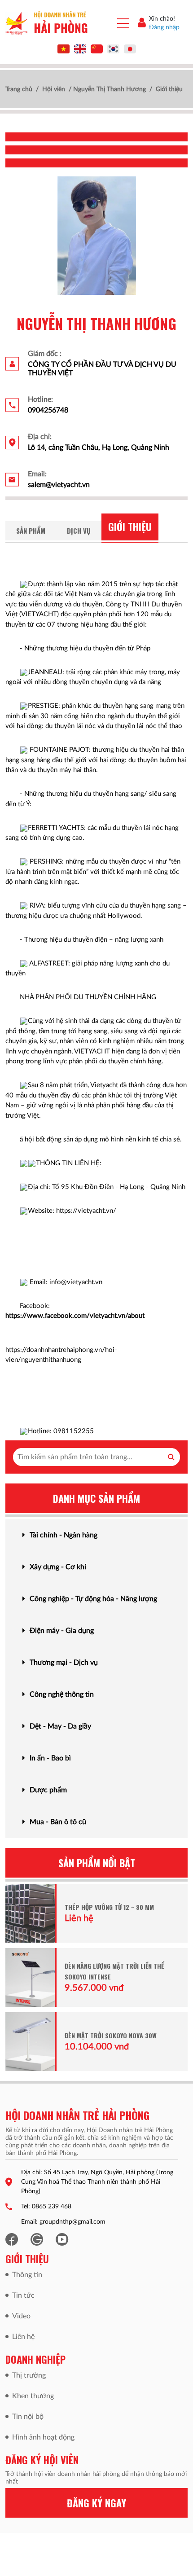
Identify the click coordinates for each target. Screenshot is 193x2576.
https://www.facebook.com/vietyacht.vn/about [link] (75, 1316)
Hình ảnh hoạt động (43, 2437)
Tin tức (23, 2295)
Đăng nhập (164, 27)
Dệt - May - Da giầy (60, 1726)
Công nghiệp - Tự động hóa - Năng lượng (93, 1599)
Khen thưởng (33, 2396)
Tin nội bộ (28, 2417)
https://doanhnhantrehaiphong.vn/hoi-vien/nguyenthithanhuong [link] (61, 1355)
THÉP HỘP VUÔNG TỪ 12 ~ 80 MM (109, 1907)
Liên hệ (23, 2337)
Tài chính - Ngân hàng (64, 1535)
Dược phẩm (48, 1790)
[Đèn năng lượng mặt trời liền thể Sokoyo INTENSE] (30, 1977)
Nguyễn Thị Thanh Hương (110, 89)
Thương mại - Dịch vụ (64, 1663)
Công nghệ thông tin (62, 1694)
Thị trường (29, 2375)
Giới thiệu (130, 527)
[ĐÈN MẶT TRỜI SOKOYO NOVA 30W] (30, 2042)
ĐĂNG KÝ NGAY (96, 2503)
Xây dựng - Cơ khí (58, 1567)
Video (21, 2316)
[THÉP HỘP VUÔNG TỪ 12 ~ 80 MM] (30, 1913)
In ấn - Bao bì (50, 1758)
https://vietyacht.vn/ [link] (86, 1211)
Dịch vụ (79, 531)
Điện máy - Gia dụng (62, 1631)
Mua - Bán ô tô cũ (58, 1822)
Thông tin (27, 2275)
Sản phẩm (31, 531)
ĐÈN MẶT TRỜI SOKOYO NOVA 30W (111, 2035)
